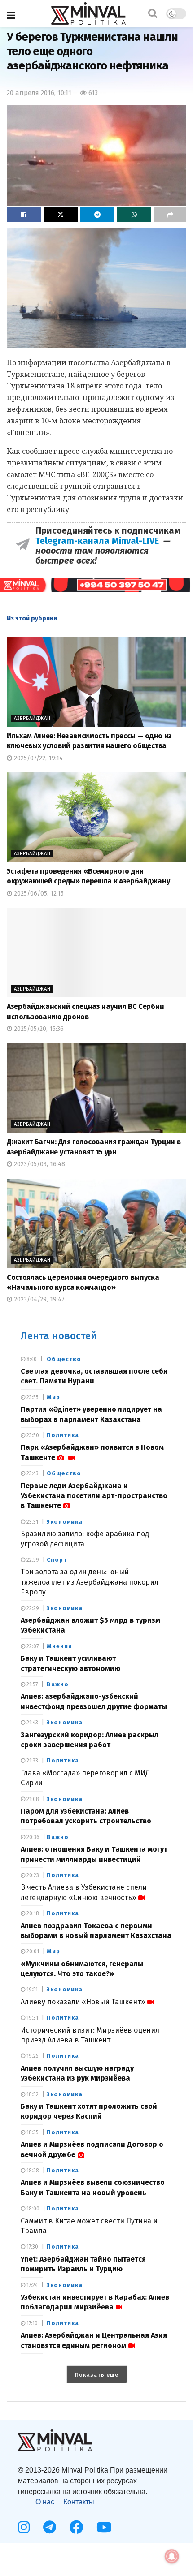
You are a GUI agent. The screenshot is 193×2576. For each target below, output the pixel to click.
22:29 (32, 1608)
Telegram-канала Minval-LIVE (99, 541)
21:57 (31, 1684)
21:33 (32, 1761)
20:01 (32, 1951)
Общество (64, 1359)
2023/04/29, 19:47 (38, 1299)
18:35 (32, 2132)
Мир (53, 1397)
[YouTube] (104, 2527)
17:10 (31, 2323)
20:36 (32, 1837)
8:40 (31, 1359)
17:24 (31, 2285)
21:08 (32, 1799)
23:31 (32, 1522)
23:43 (32, 1473)
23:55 (32, 1397)
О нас (45, 2502)
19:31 (32, 2018)
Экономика (65, 1522)
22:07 (32, 1646)
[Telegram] (50, 2527)
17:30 (32, 2247)
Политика (63, 1435)
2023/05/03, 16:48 (39, 1164)
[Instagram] (24, 2527)
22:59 (32, 1560)
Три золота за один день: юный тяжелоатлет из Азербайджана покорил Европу (90, 1582)
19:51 (31, 1990)
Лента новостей (59, 1336)
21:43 (32, 1723)
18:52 (32, 2094)
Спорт (57, 1560)
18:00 (32, 2209)
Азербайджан (32, 718)
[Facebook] (76, 2527)
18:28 (32, 2171)
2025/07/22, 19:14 (37, 758)
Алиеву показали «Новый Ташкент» (83, 2002)
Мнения (59, 1646)
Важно (58, 1684)
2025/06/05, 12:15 (38, 894)
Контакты (79, 2502)
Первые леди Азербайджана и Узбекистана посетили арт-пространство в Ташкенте (94, 1496)
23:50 (32, 1435)
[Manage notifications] (172, 2556)
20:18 (32, 1913)
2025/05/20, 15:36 (38, 1029)
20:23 (32, 1875)
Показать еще (97, 2375)
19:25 (32, 2056)
